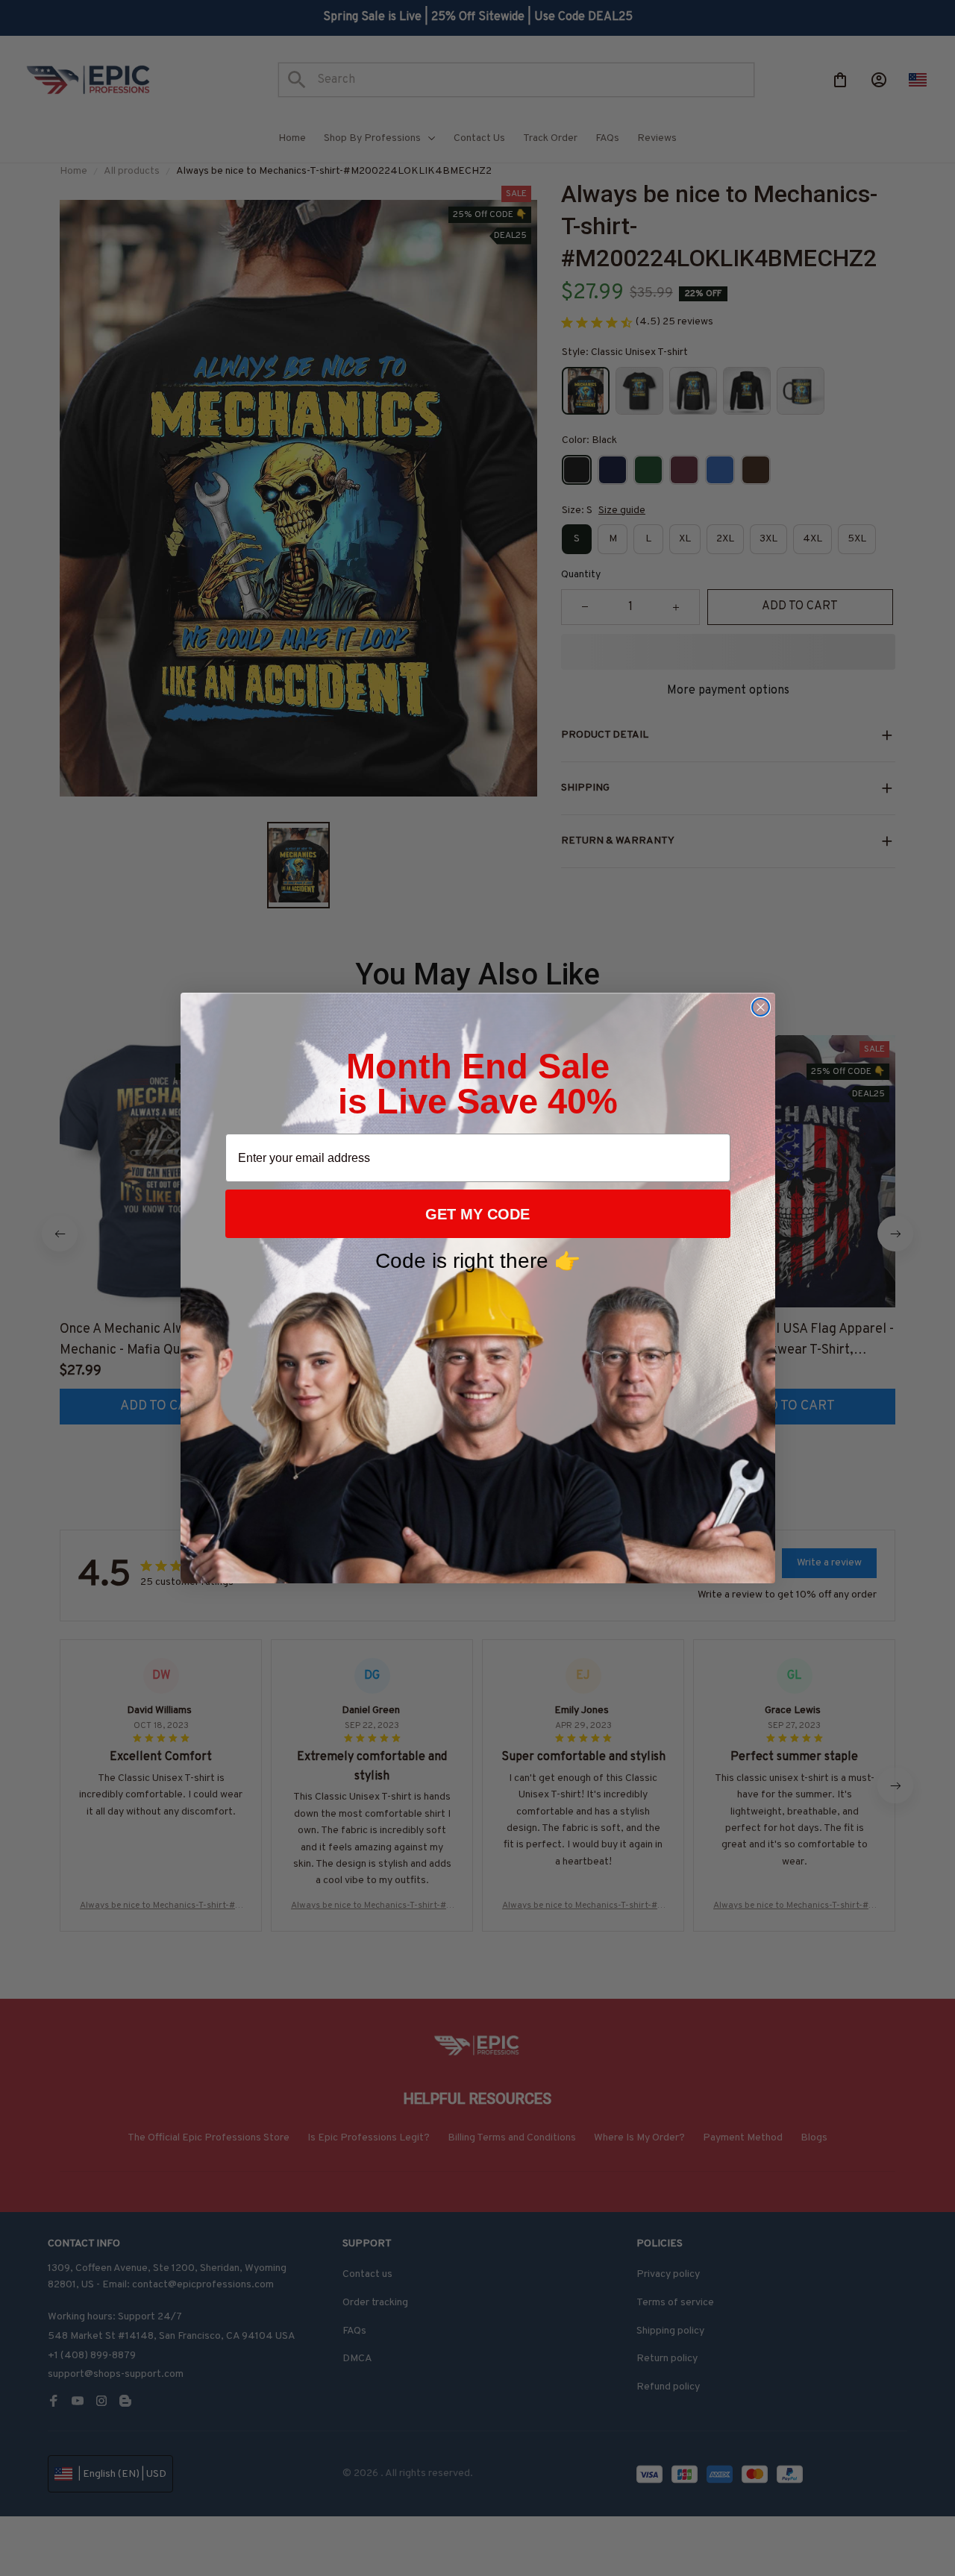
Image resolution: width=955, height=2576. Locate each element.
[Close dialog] (761, 1007)
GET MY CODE (477, 1214)
